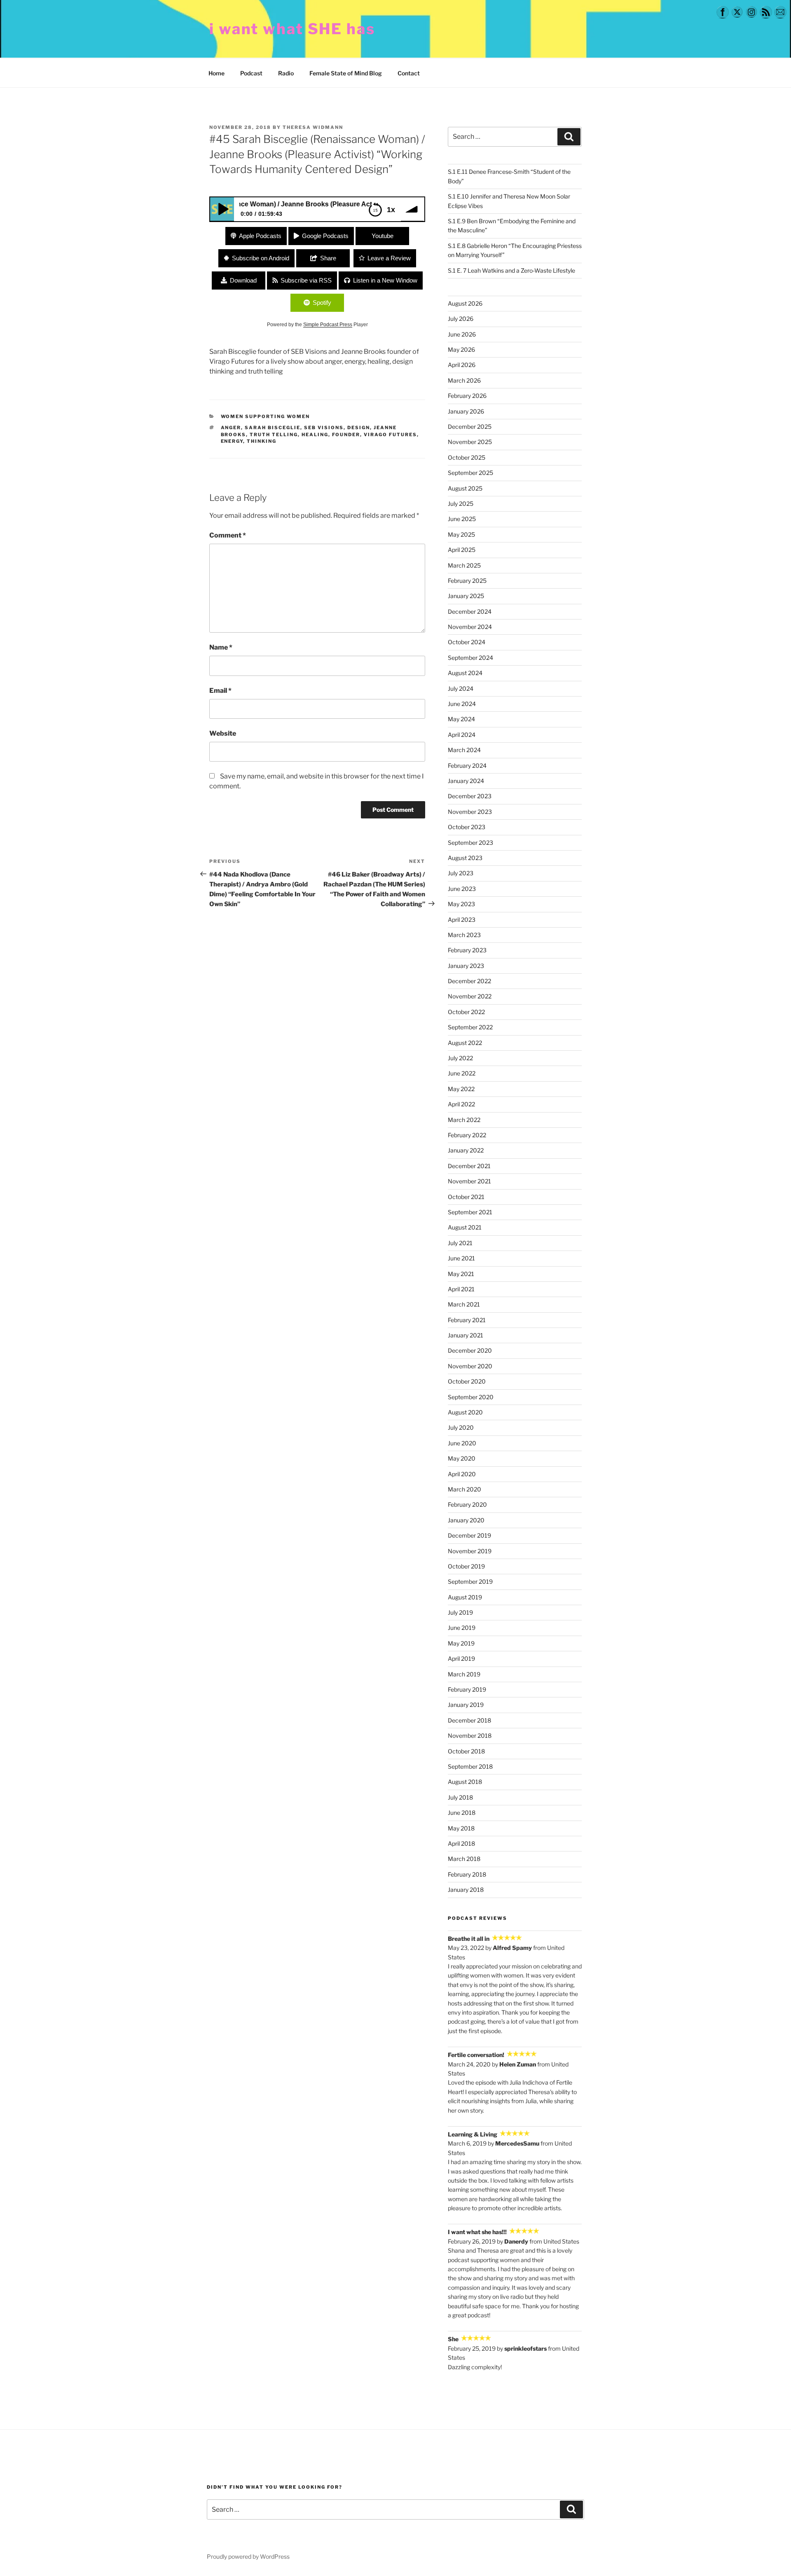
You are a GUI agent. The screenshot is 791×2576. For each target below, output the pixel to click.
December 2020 (470, 1350)
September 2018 (470, 1766)
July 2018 (460, 1797)
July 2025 (461, 504)
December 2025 (470, 427)
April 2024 (462, 735)
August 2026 (465, 303)
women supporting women (266, 416)
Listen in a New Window (385, 280)
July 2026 (461, 319)
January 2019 (466, 1705)
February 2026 (467, 396)
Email (220, 691)
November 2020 (470, 1366)
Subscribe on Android (261, 258)
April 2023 (462, 920)
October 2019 (466, 1566)
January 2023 (466, 966)
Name (221, 647)
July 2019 (460, 1612)
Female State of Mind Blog (346, 73)
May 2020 (462, 1458)
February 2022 (467, 1135)
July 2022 (460, 1058)
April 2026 (462, 365)
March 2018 (464, 1859)
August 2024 (465, 673)
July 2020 (461, 1427)
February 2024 (467, 766)
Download (243, 280)
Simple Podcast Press (328, 325)
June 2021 (461, 1258)
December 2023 (470, 796)
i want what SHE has (292, 29)
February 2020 (467, 1504)
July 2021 (460, 1243)
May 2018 (461, 1828)
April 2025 (462, 550)
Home (216, 73)
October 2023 (467, 827)
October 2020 (467, 1381)
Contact (409, 73)
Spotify (322, 303)
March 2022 (464, 1120)
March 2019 (464, 1674)
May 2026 (461, 349)
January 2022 (466, 1150)
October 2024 (467, 642)
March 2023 (464, 935)
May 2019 (461, 1643)
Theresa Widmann (313, 127)
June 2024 (462, 704)
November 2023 (470, 812)
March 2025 (464, 565)
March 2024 (464, 750)
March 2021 (464, 1304)
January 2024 (466, 781)
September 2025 (470, 473)
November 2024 (470, 627)
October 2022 (466, 1012)
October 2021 (466, 1197)
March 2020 (465, 1489)
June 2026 (462, 334)
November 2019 (470, 1551)
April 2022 (461, 1104)
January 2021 (466, 1335)
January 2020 (466, 1520)
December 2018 (469, 1720)
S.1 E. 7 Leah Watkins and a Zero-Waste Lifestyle (511, 270)
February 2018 (467, 1874)
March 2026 (464, 380)
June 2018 (462, 1813)
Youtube (383, 236)
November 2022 (470, 996)
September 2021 (470, 1212)
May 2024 (461, 719)
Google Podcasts (325, 236)
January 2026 (466, 411)
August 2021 (465, 1227)
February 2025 (467, 581)
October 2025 (467, 457)
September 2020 (471, 1397)
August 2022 (465, 1043)
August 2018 (465, 1782)
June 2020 (462, 1443)
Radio (286, 73)
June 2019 (462, 1628)
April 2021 (461, 1289)
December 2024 (470, 611)
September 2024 (470, 658)
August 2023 (465, 858)
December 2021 (469, 1166)
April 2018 (461, 1843)
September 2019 (470, 1581)
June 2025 (462, 519)
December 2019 (469, 1535)
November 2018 (470, 1736)
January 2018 (466, 1890)
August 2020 (465, 1412)
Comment (228, 535)
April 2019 (461, 1659)
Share (328, 258)
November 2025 (470, 442)
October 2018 (466, 1751)
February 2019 (467, 1689)
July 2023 (461, 873)
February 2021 (467, 1320)
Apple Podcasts (260, 236)
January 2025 (466, 596)
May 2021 (461, 1274)
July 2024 (461, 688)
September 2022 (470, 1027)
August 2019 (465, 1597)
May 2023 (461, 904)
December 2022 (469, 981)
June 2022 (462, 1073)
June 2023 (462, 889)
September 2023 (470, 843)
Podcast (251, 73)
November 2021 (469, 1181)
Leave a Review (389, 258)
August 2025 (465, 488)
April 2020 (462, 1474)
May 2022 (461, 1089)
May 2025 (461, 534)
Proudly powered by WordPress (248, 2556)
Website (223, 733)
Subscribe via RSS (306, 280)
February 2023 (467, 950)
